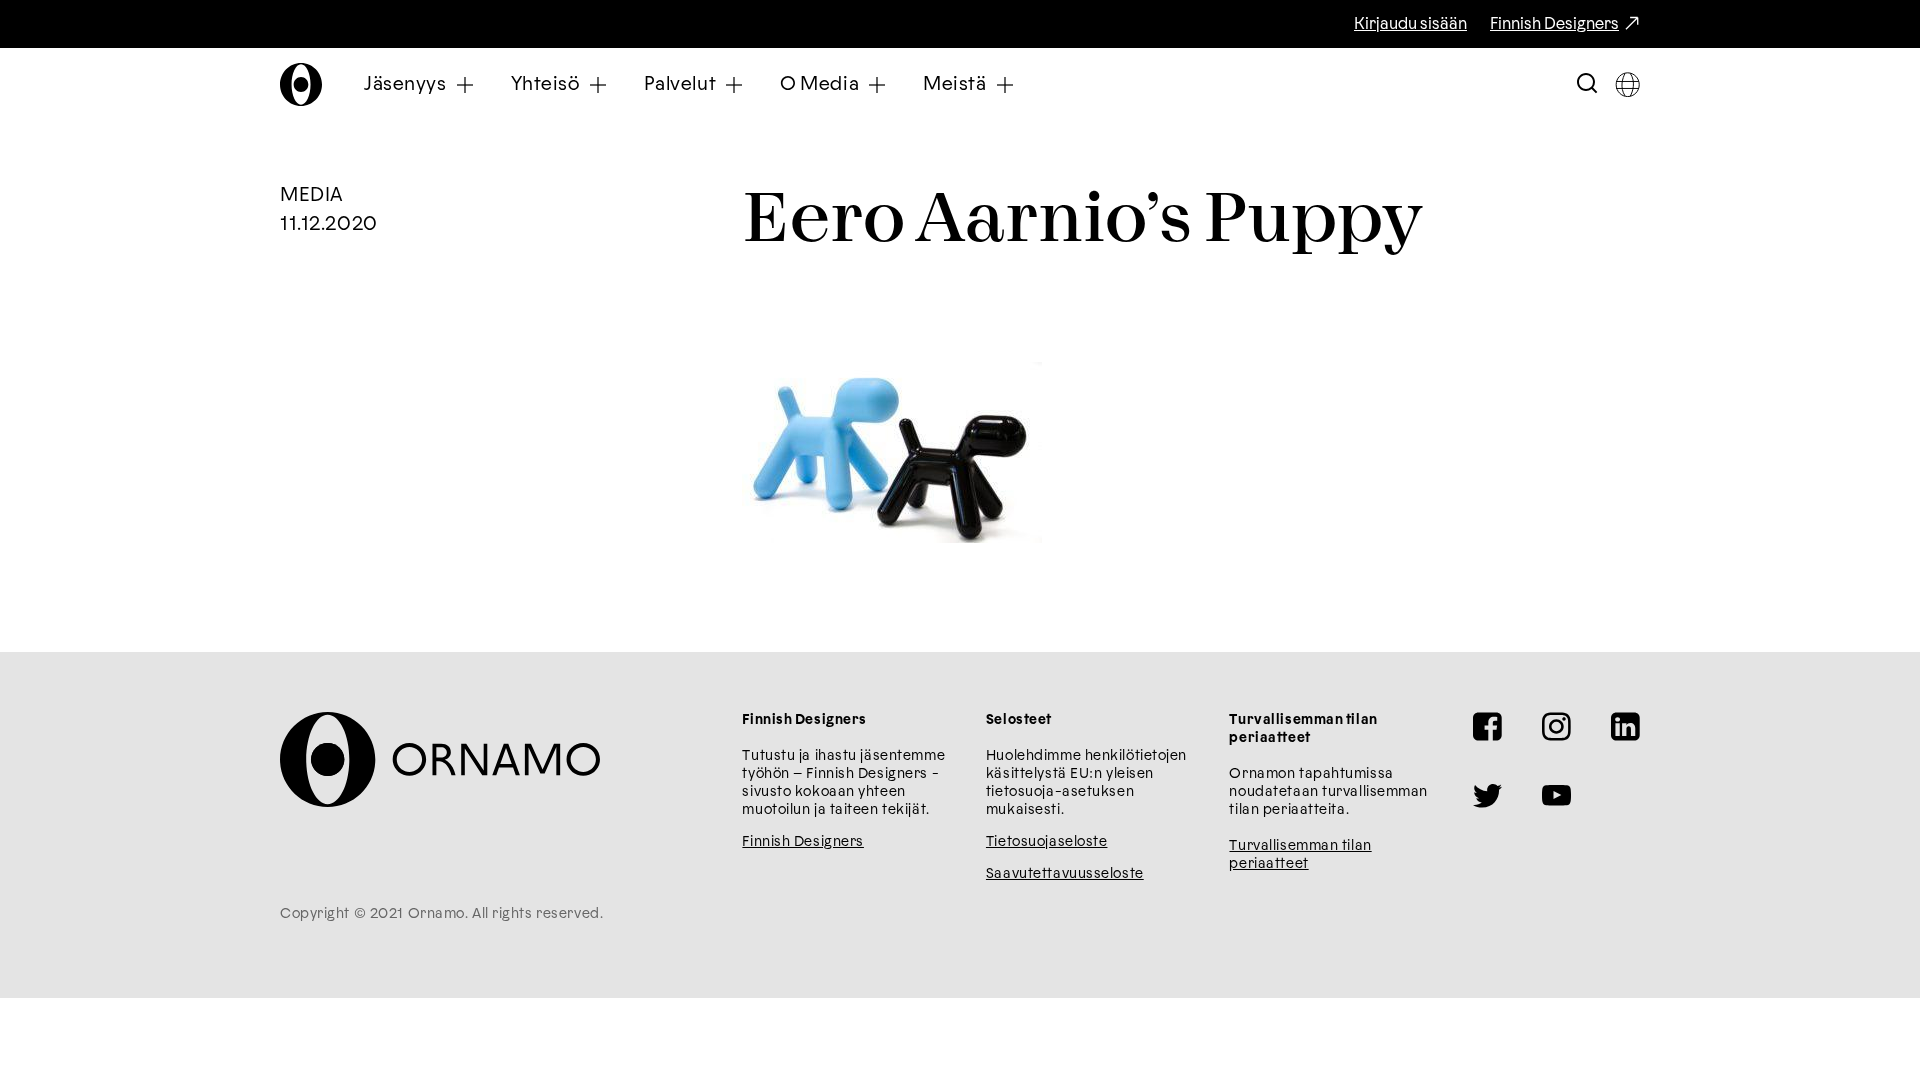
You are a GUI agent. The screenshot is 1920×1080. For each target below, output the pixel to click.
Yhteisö (545, 84)
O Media (819, 84)
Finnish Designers (1554, 24)
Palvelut (680, 84)
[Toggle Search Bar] (1587, 84)
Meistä (954, 84)
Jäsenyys (405, 84)
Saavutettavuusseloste (1065, 874)
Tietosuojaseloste (1047, 842)
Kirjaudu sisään (1410, 24)
